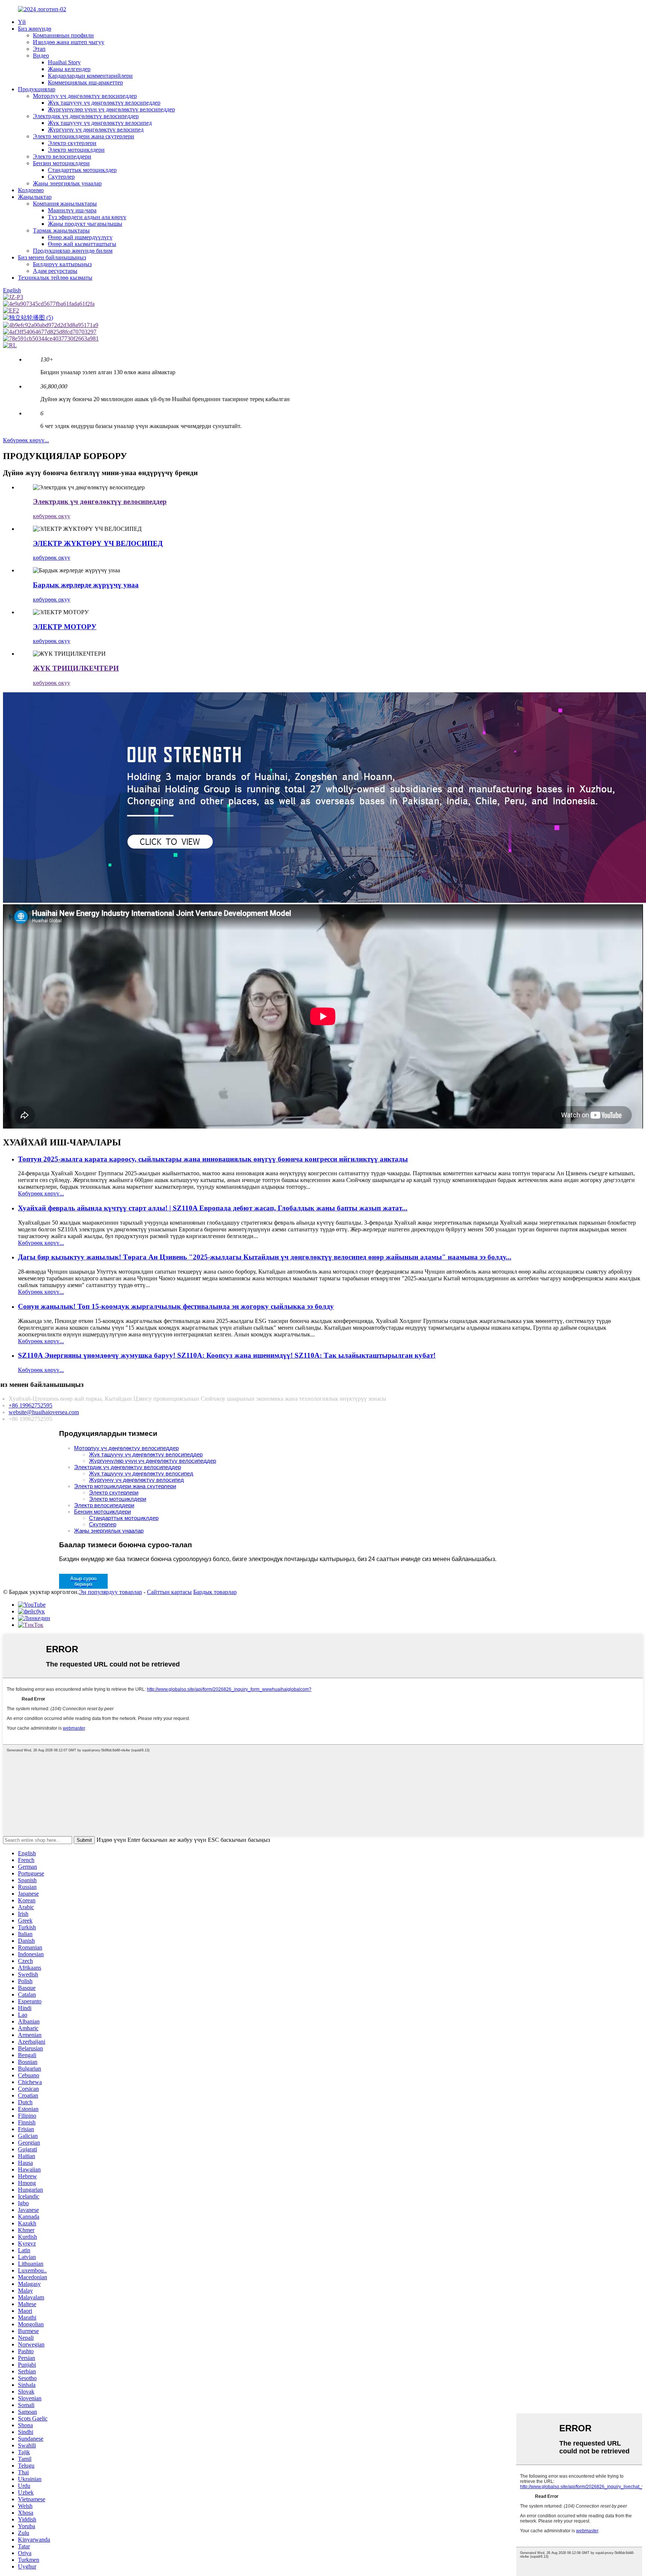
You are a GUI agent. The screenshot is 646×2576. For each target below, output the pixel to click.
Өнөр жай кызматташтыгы (82, 244)
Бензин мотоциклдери (61, 163)
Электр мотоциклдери (76, 150)
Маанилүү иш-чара (72, 210)
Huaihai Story (64, 62)
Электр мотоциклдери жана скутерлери (84, 136)
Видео (41, 56)
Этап (39, 49)
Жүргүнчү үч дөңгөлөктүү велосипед (96, 130)
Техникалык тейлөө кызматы (55, 278)
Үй (22, 22)
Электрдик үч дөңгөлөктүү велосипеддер (86, 116)
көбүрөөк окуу (52, 516)
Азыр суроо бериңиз (83, 1581)
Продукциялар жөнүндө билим (73, 251)
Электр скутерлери (72, 143)
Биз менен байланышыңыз (52, 257)
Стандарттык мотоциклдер (82, 170)
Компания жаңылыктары (65, 204)
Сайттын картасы (169, 1592)
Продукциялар (37, 89)
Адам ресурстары (55, 271)
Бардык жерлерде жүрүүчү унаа (86, 585)
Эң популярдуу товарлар (110, 1592)
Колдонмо (31, 190)
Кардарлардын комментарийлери (90, 76)
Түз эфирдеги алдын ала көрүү (87, 217)
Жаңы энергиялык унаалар (67, 183)
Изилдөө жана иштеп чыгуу (69, 42)
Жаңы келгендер (69, 69)
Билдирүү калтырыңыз (62, 264)
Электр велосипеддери (62, 156)
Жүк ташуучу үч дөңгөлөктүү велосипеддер (104, 103)
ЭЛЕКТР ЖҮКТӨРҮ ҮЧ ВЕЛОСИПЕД (98, 543)
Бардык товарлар (215, 1592)
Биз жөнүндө (35, 29)
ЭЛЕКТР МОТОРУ (65, 627)
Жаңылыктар (35, 197)
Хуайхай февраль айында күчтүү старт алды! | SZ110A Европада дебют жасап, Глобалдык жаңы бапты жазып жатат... (213, 1208)
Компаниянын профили (63, 35)
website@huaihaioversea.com (44, 1412)
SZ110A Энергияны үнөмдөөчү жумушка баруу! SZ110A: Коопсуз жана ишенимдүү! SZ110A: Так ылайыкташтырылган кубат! (227, 1355)
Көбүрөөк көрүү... (26, 440)
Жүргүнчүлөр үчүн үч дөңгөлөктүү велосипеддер (111, 109)
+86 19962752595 (30, 1405)
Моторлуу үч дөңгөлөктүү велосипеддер (85, 96)
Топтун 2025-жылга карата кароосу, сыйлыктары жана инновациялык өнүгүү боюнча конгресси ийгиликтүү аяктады (213, 1159)
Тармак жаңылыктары (61, 230)
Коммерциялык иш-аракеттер (85, 82)
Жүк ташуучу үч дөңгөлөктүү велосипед (100, 123)
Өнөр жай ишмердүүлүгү (80, 237)
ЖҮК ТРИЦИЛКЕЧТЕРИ (76, 668)
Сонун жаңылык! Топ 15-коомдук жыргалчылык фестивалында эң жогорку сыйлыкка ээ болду (176, 1306)
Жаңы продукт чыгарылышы (85, 224)
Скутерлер (61, 177)
